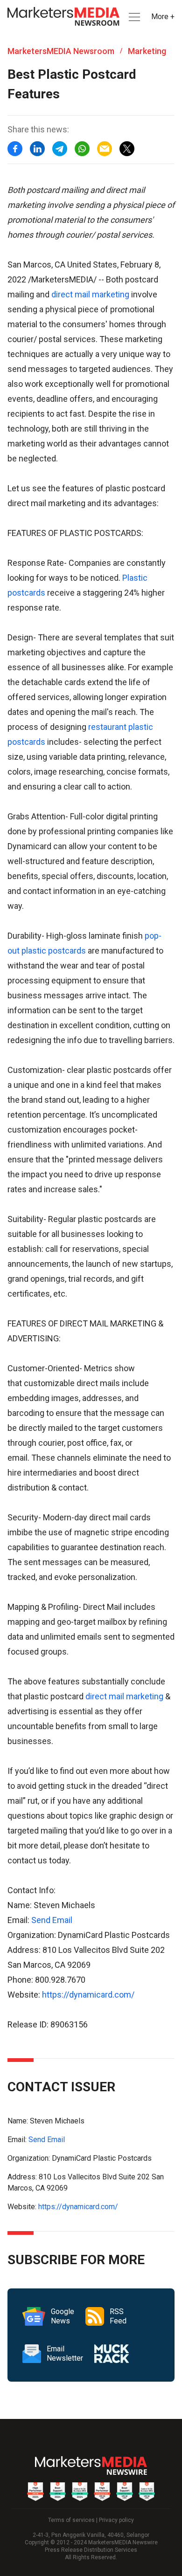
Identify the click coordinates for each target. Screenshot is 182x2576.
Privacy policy (116, 2520)
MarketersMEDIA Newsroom (61, 51)
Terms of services (71, 2520)
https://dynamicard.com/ (88, 1995)
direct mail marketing (90, 294)
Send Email (52, 1920)
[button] (133, 17)
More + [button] (163, 17)
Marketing (147, 51)
